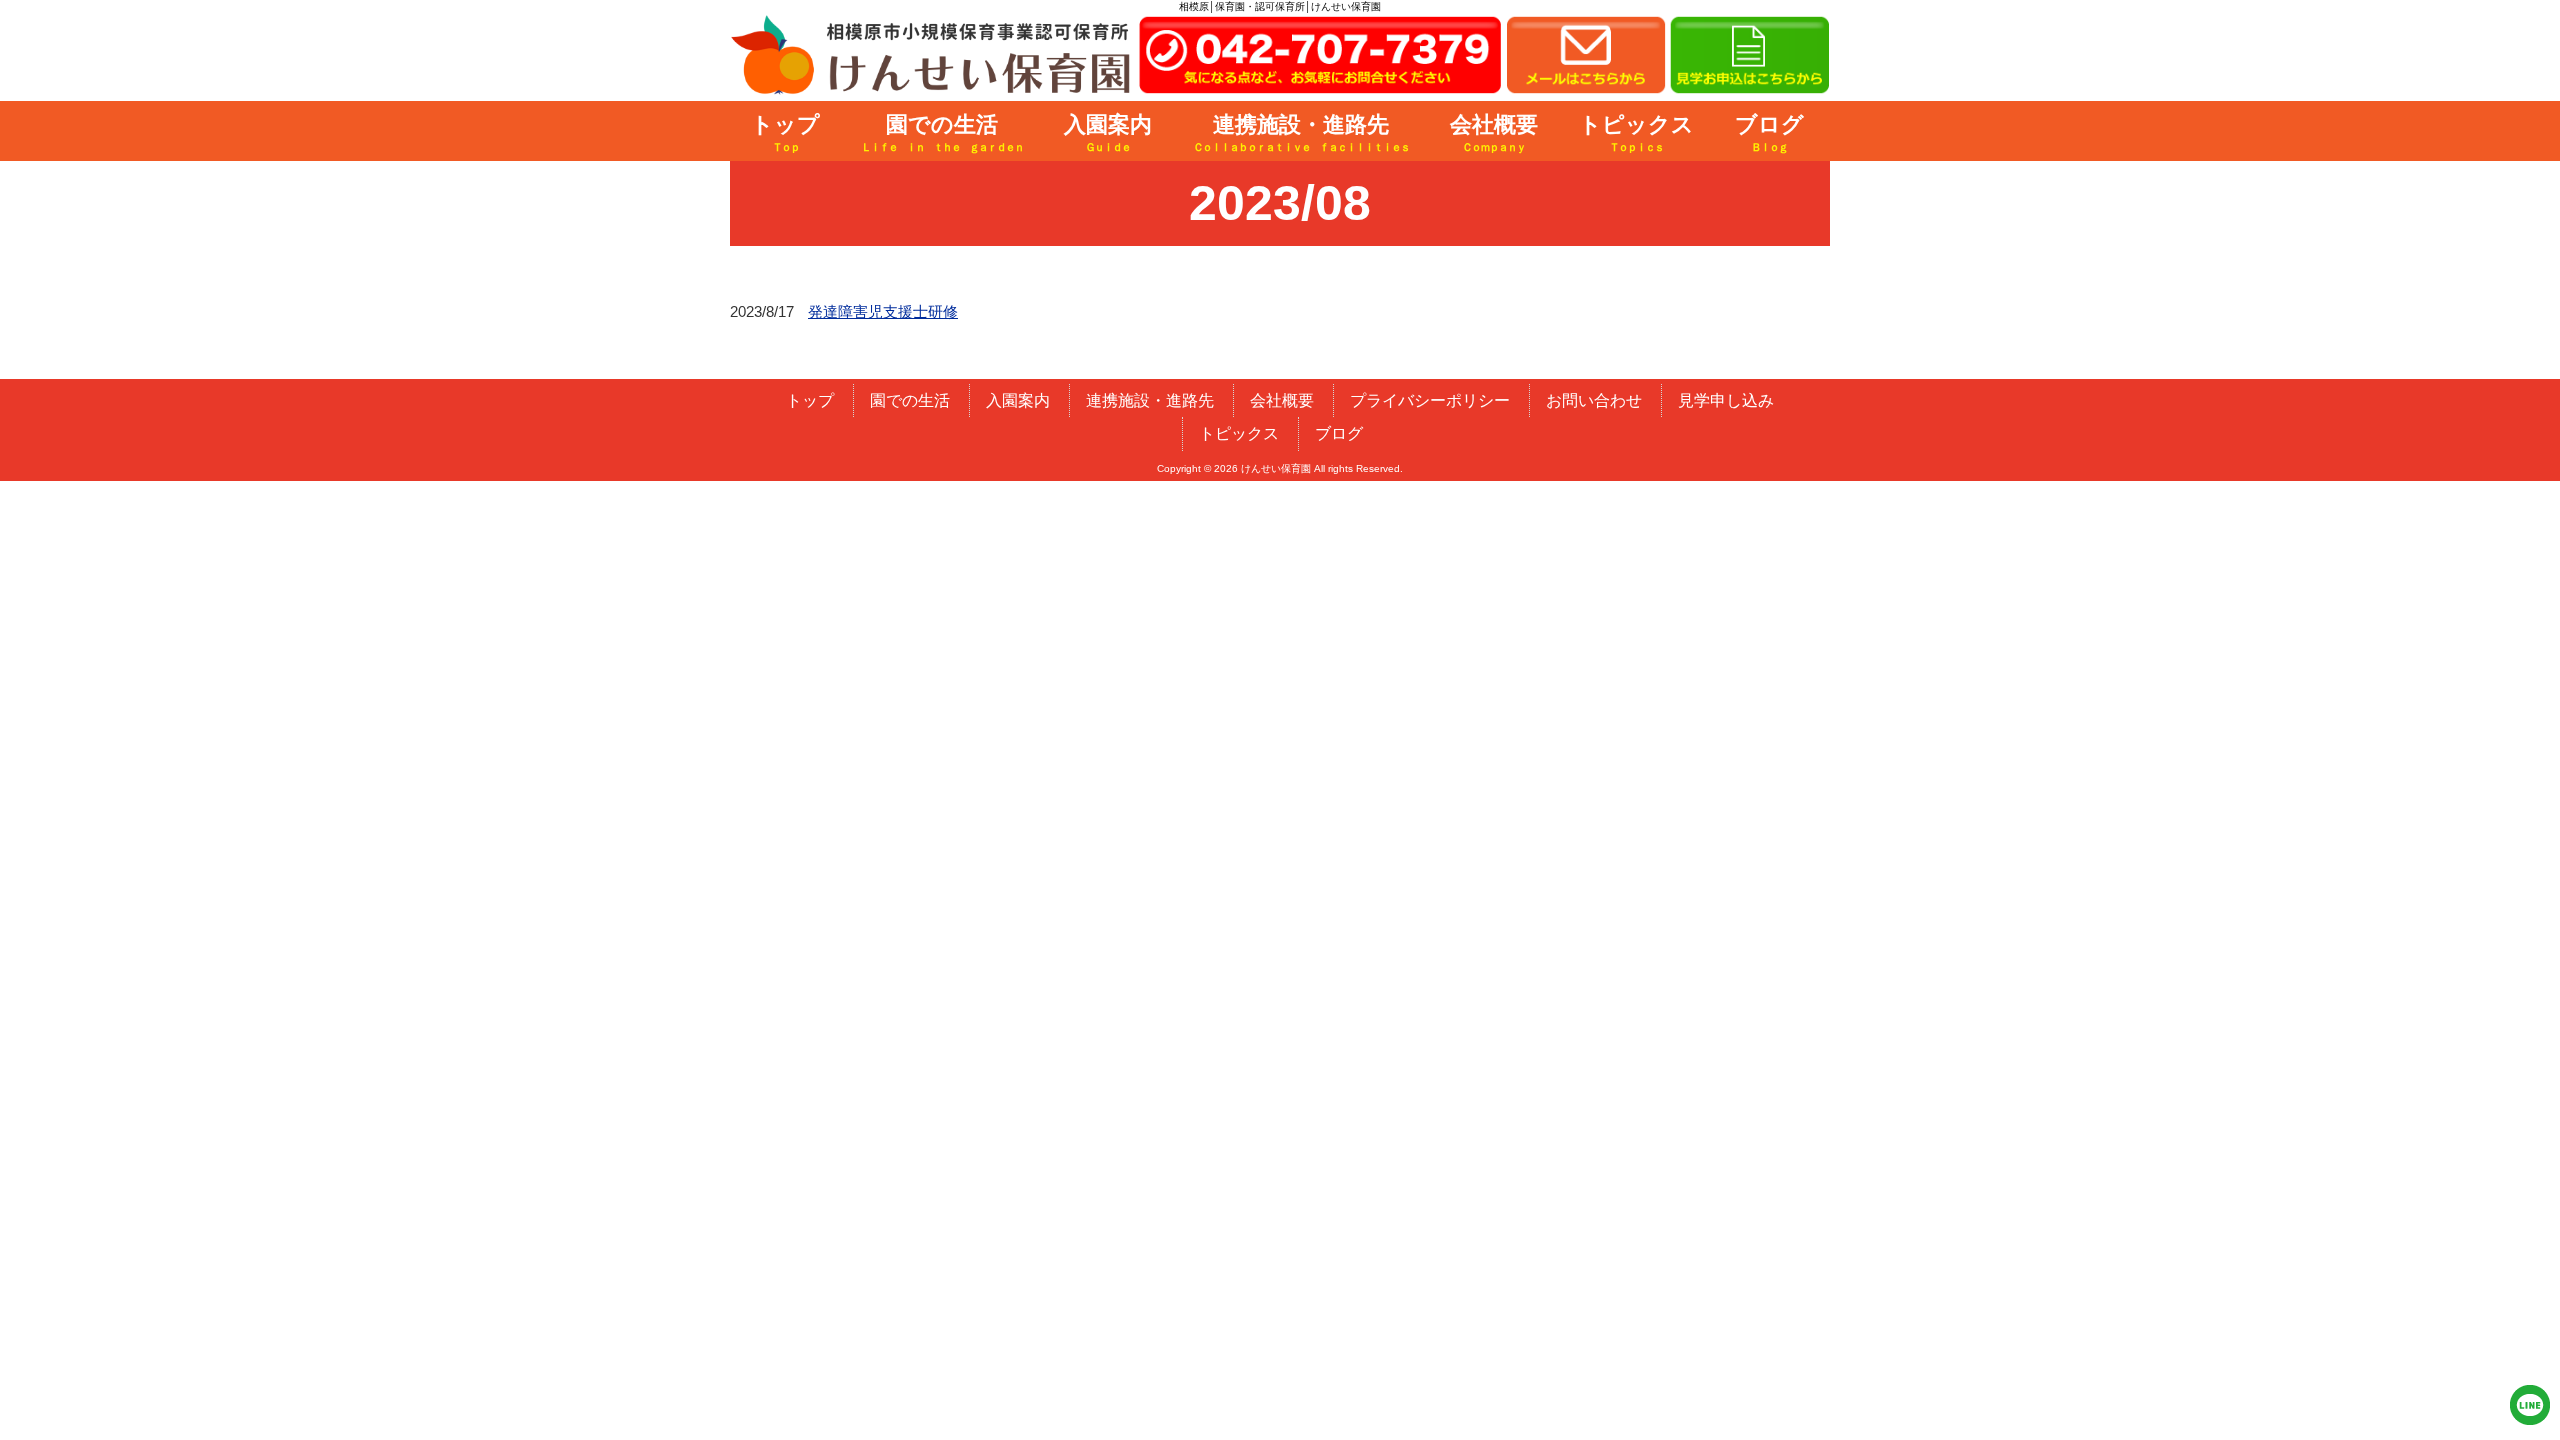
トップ (810, 400)
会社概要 (1282, 400)
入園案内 (1018, 400)
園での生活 (910, 400)
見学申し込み (1726, 400)
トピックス (1239, 433)
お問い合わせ (1594, 400)
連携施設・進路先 (1150, 400)
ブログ (1339, 433)
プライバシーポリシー (1430, 400)
